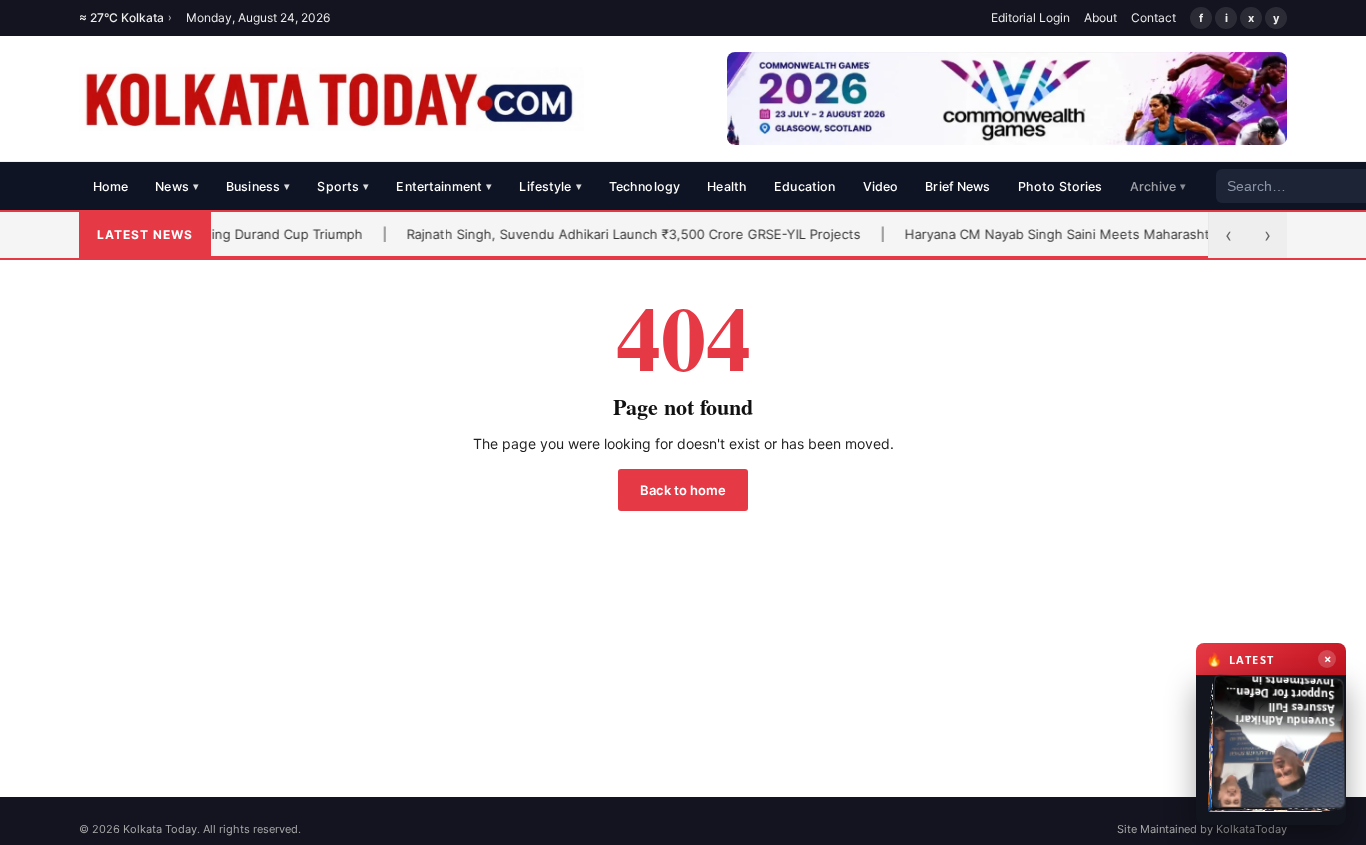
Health (727, 186)
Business (258, 186)
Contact (1153, 17)
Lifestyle (550, 186)
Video (881, 186)
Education (804, 186)
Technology (644, 186)
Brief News (957, 186)
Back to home (683, 490)
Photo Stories (1060, 186)
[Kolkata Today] (331, 99)
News (177, 186)
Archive (1158, 186)
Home (111, 186)
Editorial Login (1030, 17)
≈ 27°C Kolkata (125, 17)
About (1100, 17)
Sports (343, 186)
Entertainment (444, 186)
